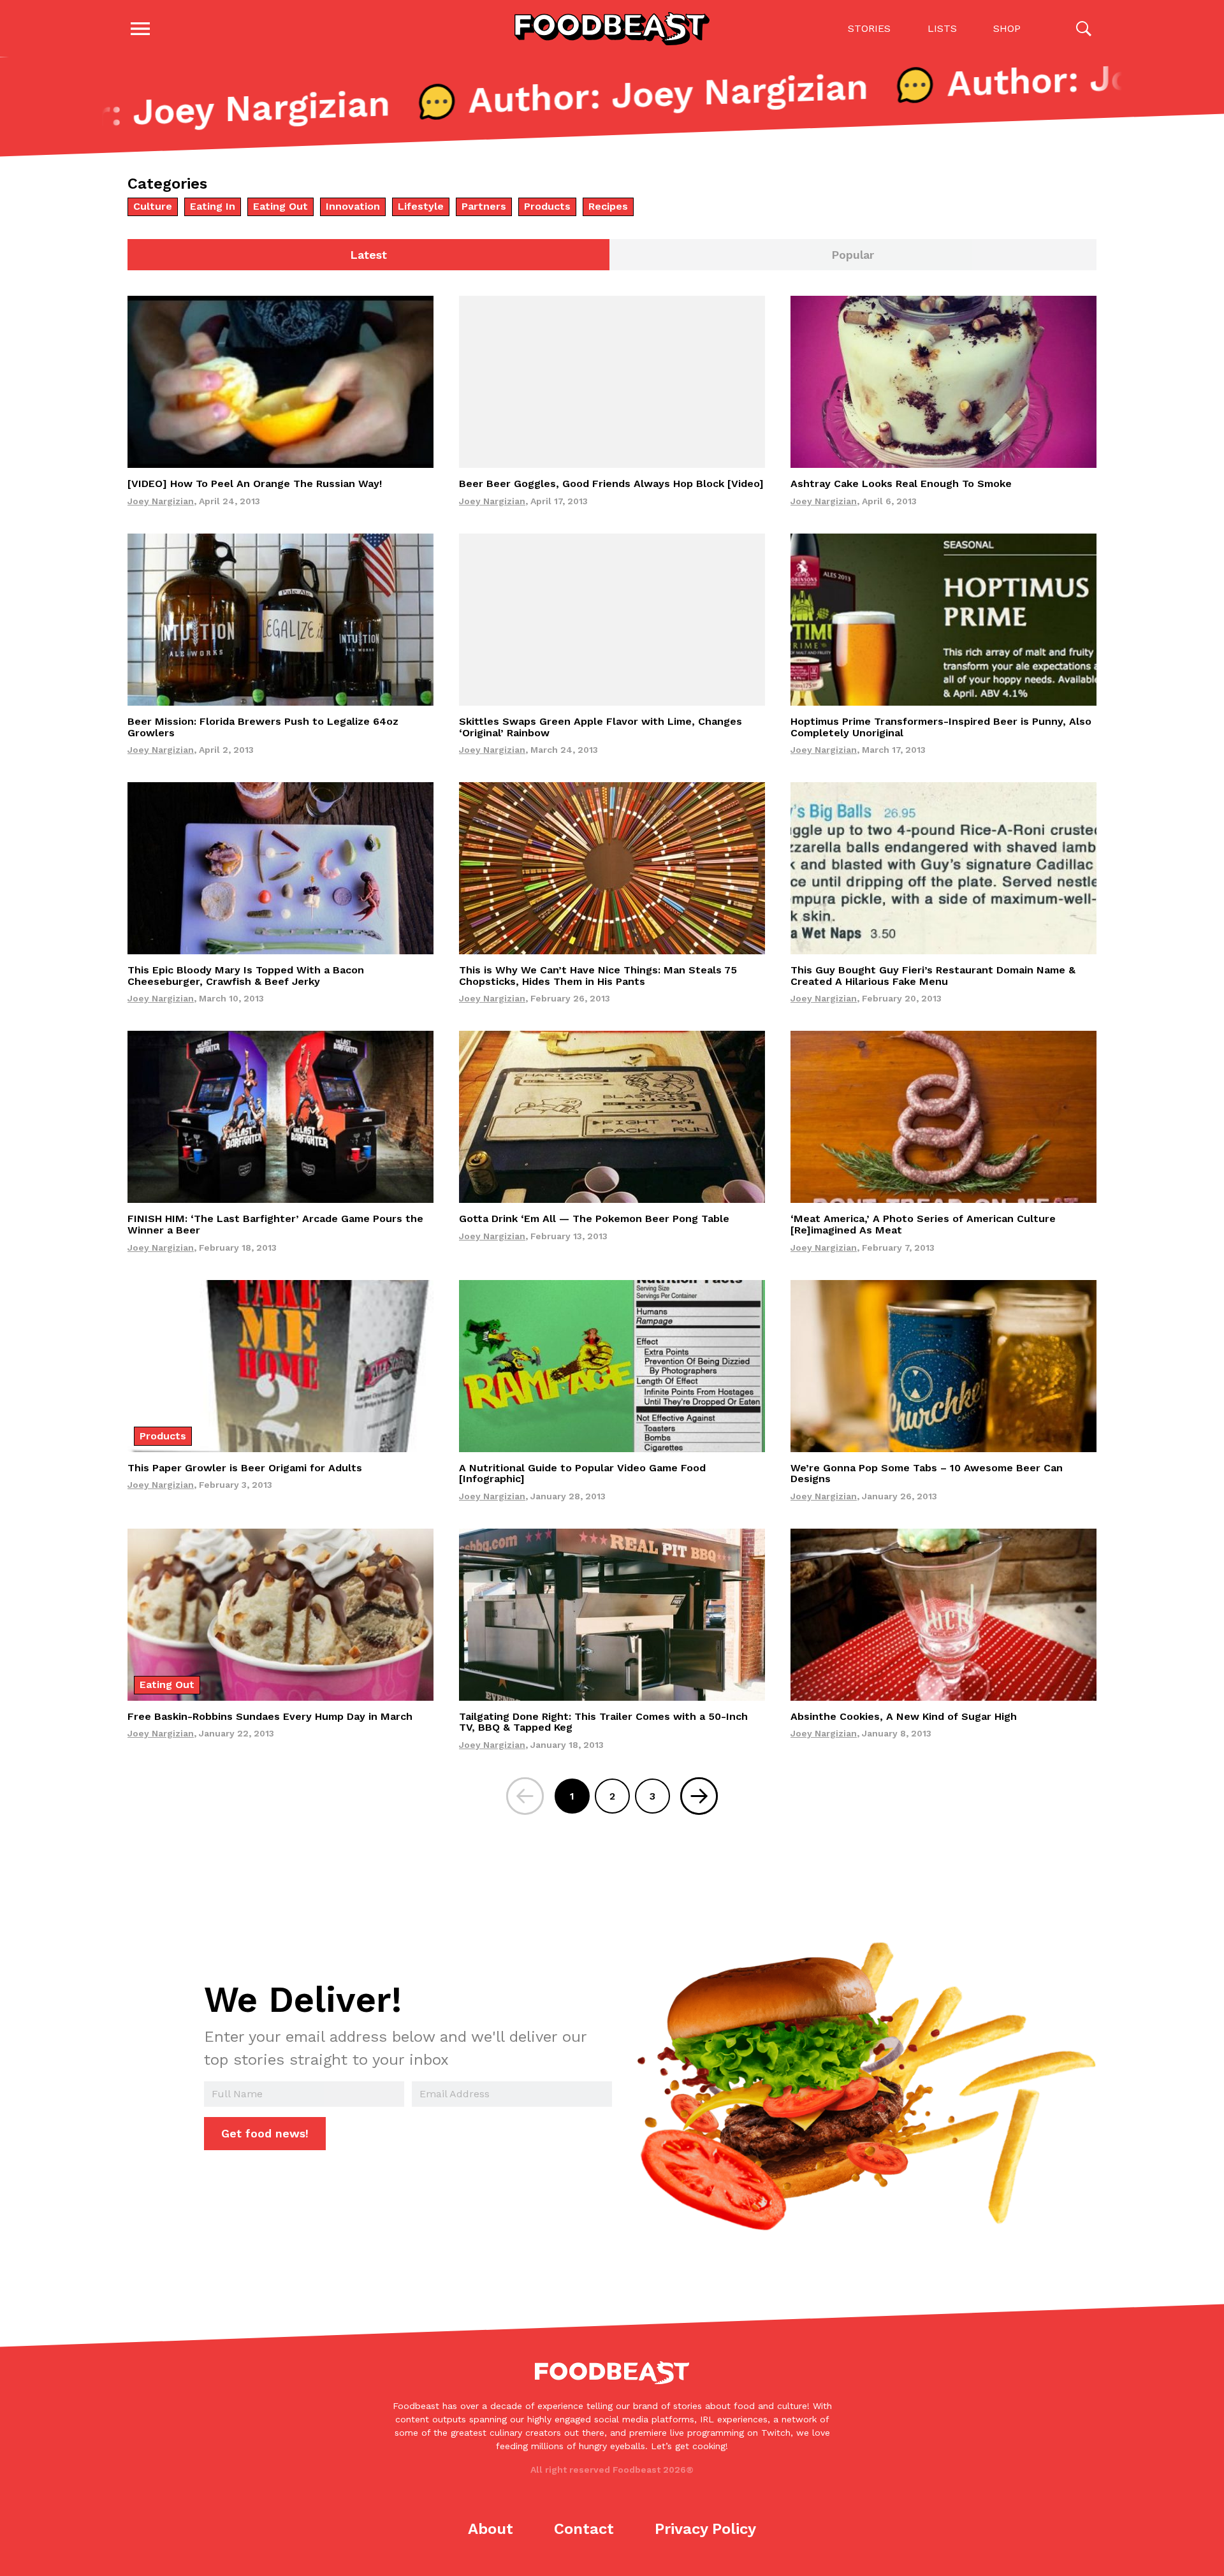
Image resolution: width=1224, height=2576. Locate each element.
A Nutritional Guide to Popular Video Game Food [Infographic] (582, 1474)
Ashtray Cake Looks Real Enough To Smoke (901, 484)
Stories (869, 28)
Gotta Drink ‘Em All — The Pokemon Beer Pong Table (594, 1219)
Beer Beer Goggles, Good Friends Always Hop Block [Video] (611, 484)
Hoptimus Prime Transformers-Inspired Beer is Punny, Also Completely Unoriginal (941, 727)
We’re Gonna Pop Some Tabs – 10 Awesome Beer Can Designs (927, 1474)
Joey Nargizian (161, 501)
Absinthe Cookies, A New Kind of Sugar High (904, 1716)
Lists (942, 28)
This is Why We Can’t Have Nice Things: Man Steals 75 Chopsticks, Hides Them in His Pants (598, 976)
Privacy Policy (705, 2529)
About (491, 2529)
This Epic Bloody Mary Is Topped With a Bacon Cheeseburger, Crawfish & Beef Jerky (246, 976)
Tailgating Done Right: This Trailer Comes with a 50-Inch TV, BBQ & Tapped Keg (603, 1722)
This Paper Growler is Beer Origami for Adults (245, 1468)
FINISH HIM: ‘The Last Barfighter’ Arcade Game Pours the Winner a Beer (275, 1224)
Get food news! (265, 2133)
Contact (584, 2529)
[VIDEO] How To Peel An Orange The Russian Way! (255, 484)
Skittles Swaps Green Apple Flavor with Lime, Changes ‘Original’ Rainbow (601, 727)
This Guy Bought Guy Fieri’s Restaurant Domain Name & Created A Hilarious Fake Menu (933, 976)
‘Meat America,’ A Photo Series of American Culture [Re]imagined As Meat (923, 1224)
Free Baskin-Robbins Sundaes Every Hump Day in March (270, 1716)
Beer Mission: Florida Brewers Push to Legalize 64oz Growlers (263, 727)
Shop (1007, 28)
